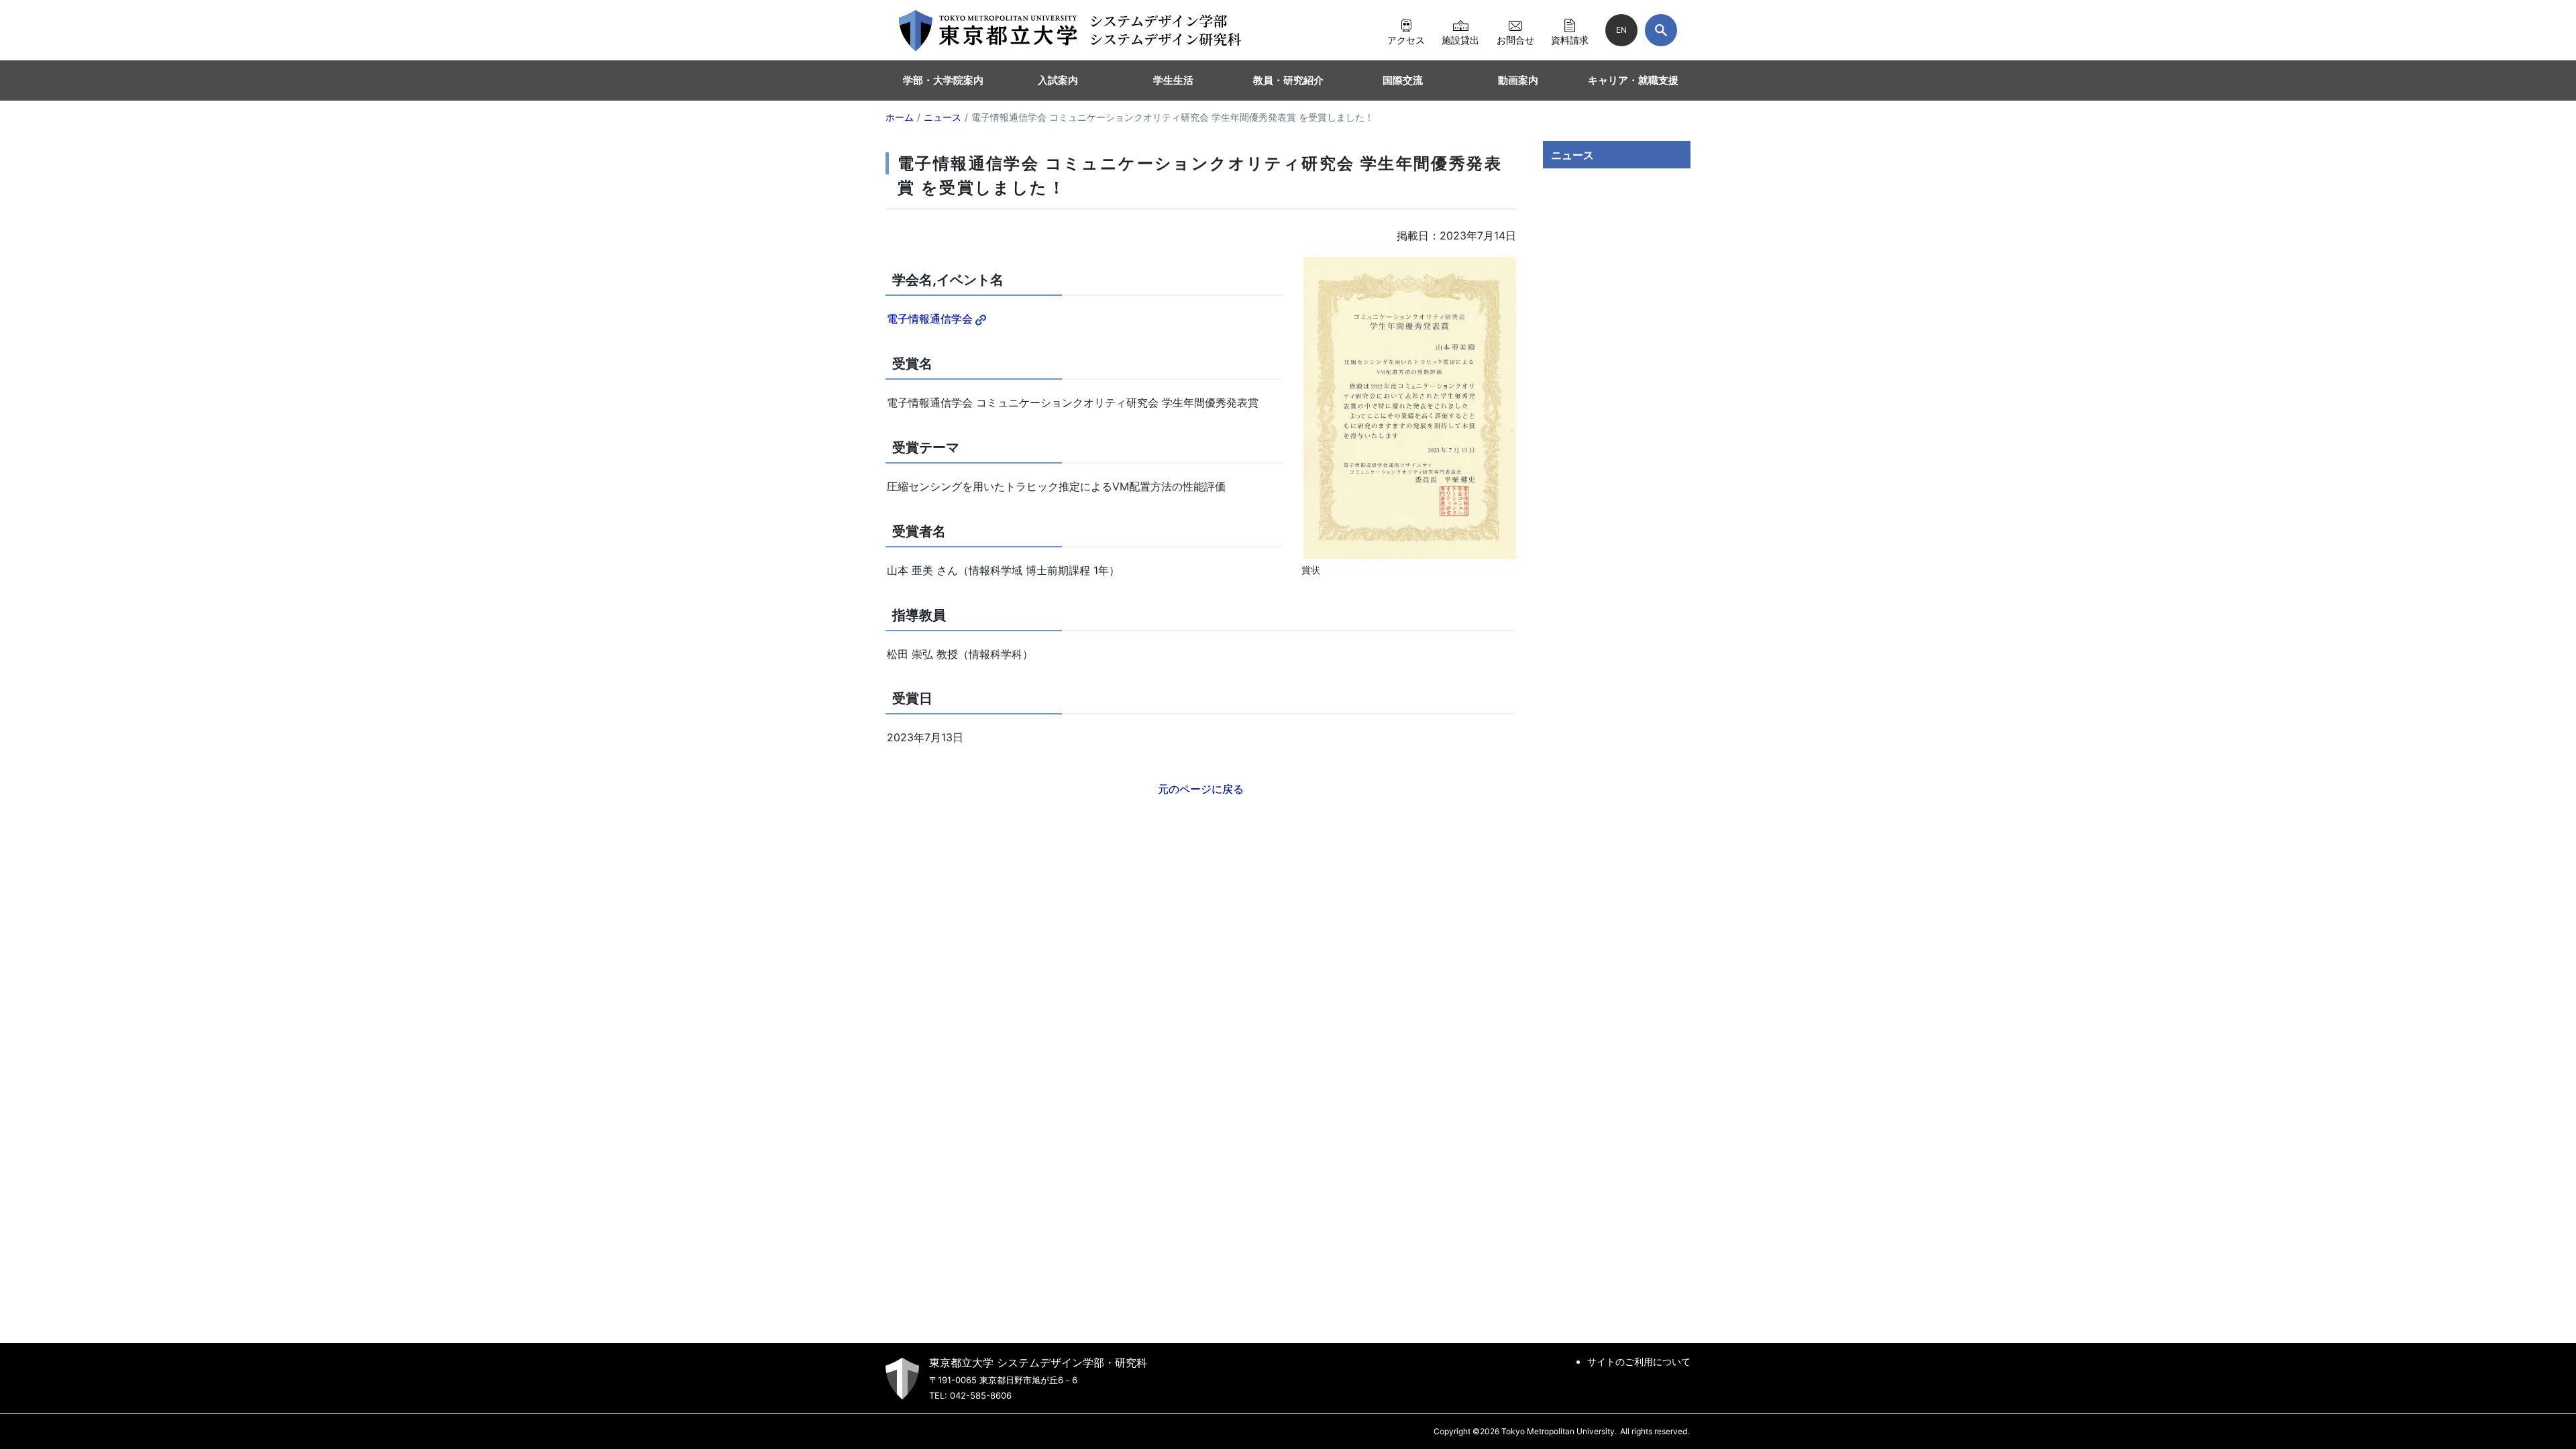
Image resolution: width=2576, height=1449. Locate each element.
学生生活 (1173, 80)
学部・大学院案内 (943, 80)
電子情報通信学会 (930, 319)
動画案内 (1518, 80)
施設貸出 (1460, 40)
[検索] (1661, 30)
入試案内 (1058, 80)
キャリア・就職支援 (1633, 80)
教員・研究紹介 (1288, 80)
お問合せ (1515, 40)
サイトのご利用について (1639, 1361)
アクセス (1406, 40)
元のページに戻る (1201, 789)
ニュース (1572, 155)
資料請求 (1570, 40)
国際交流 (1403, 80)
